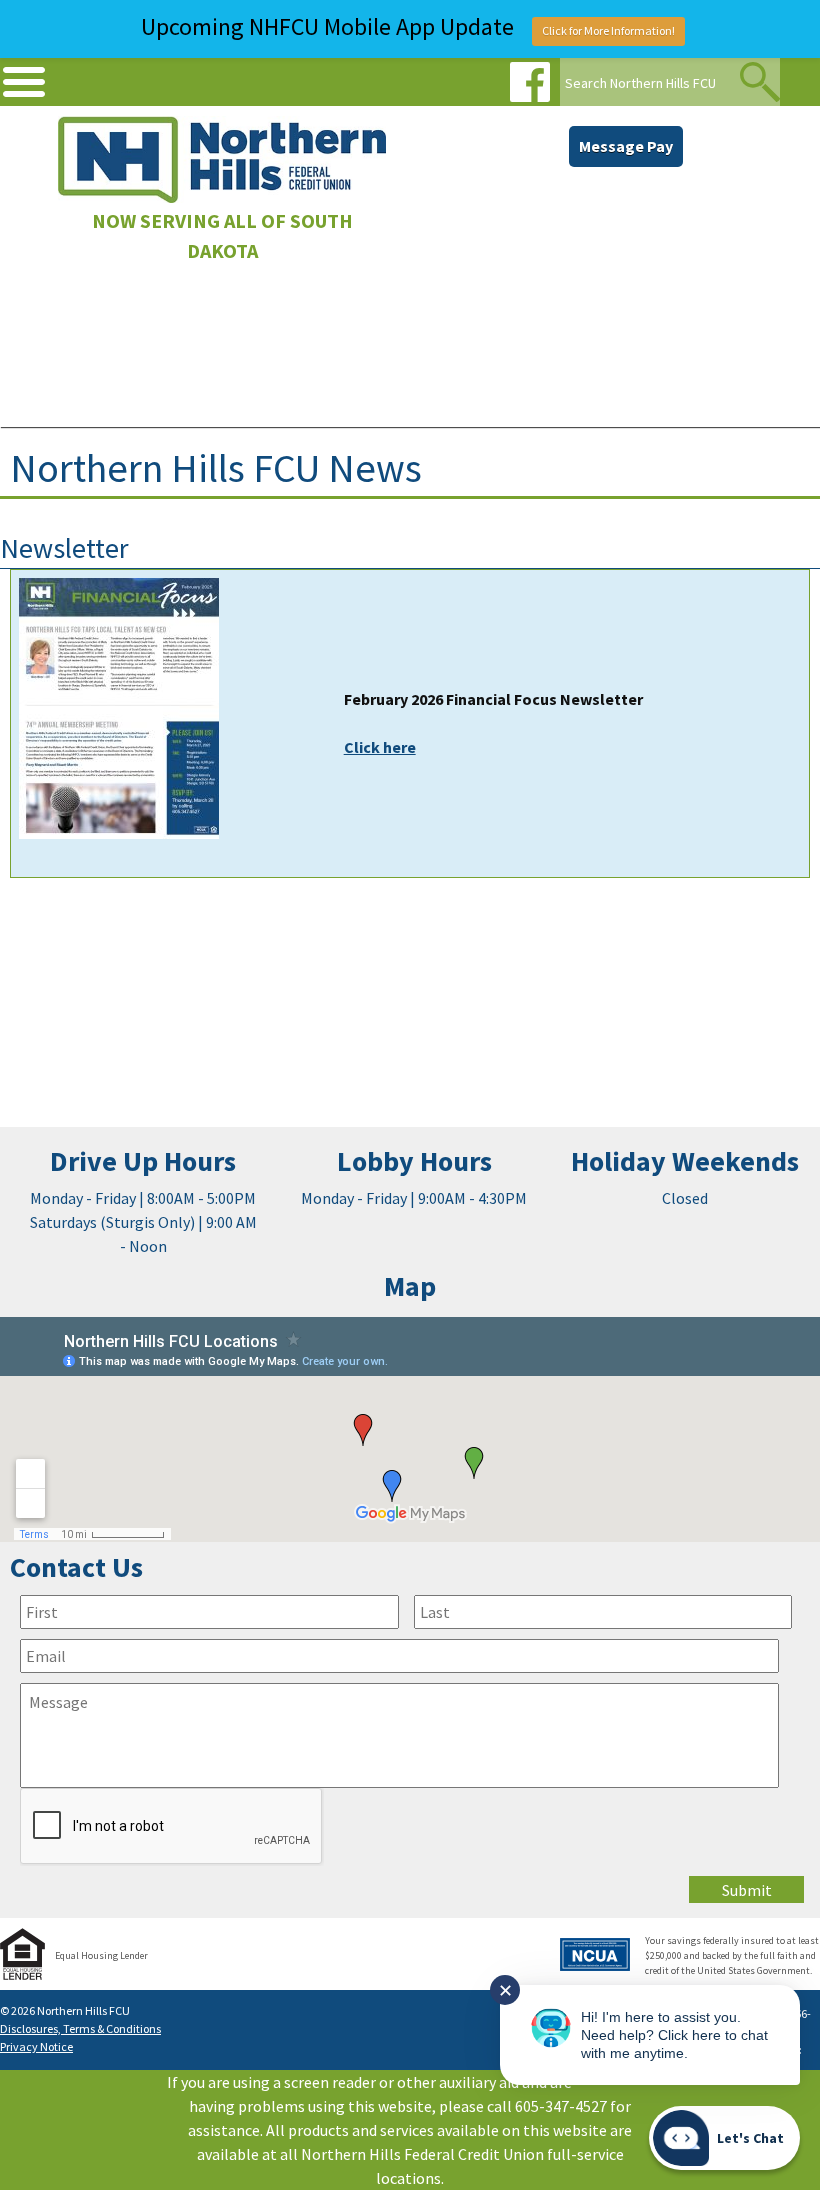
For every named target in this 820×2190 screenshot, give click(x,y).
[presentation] (172, 1827)
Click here (380, 747)
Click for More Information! (608, 30)
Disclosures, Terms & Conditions (80, 2028)
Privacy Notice (36, 2046)
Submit (747, 1890)
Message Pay (626, 146)
